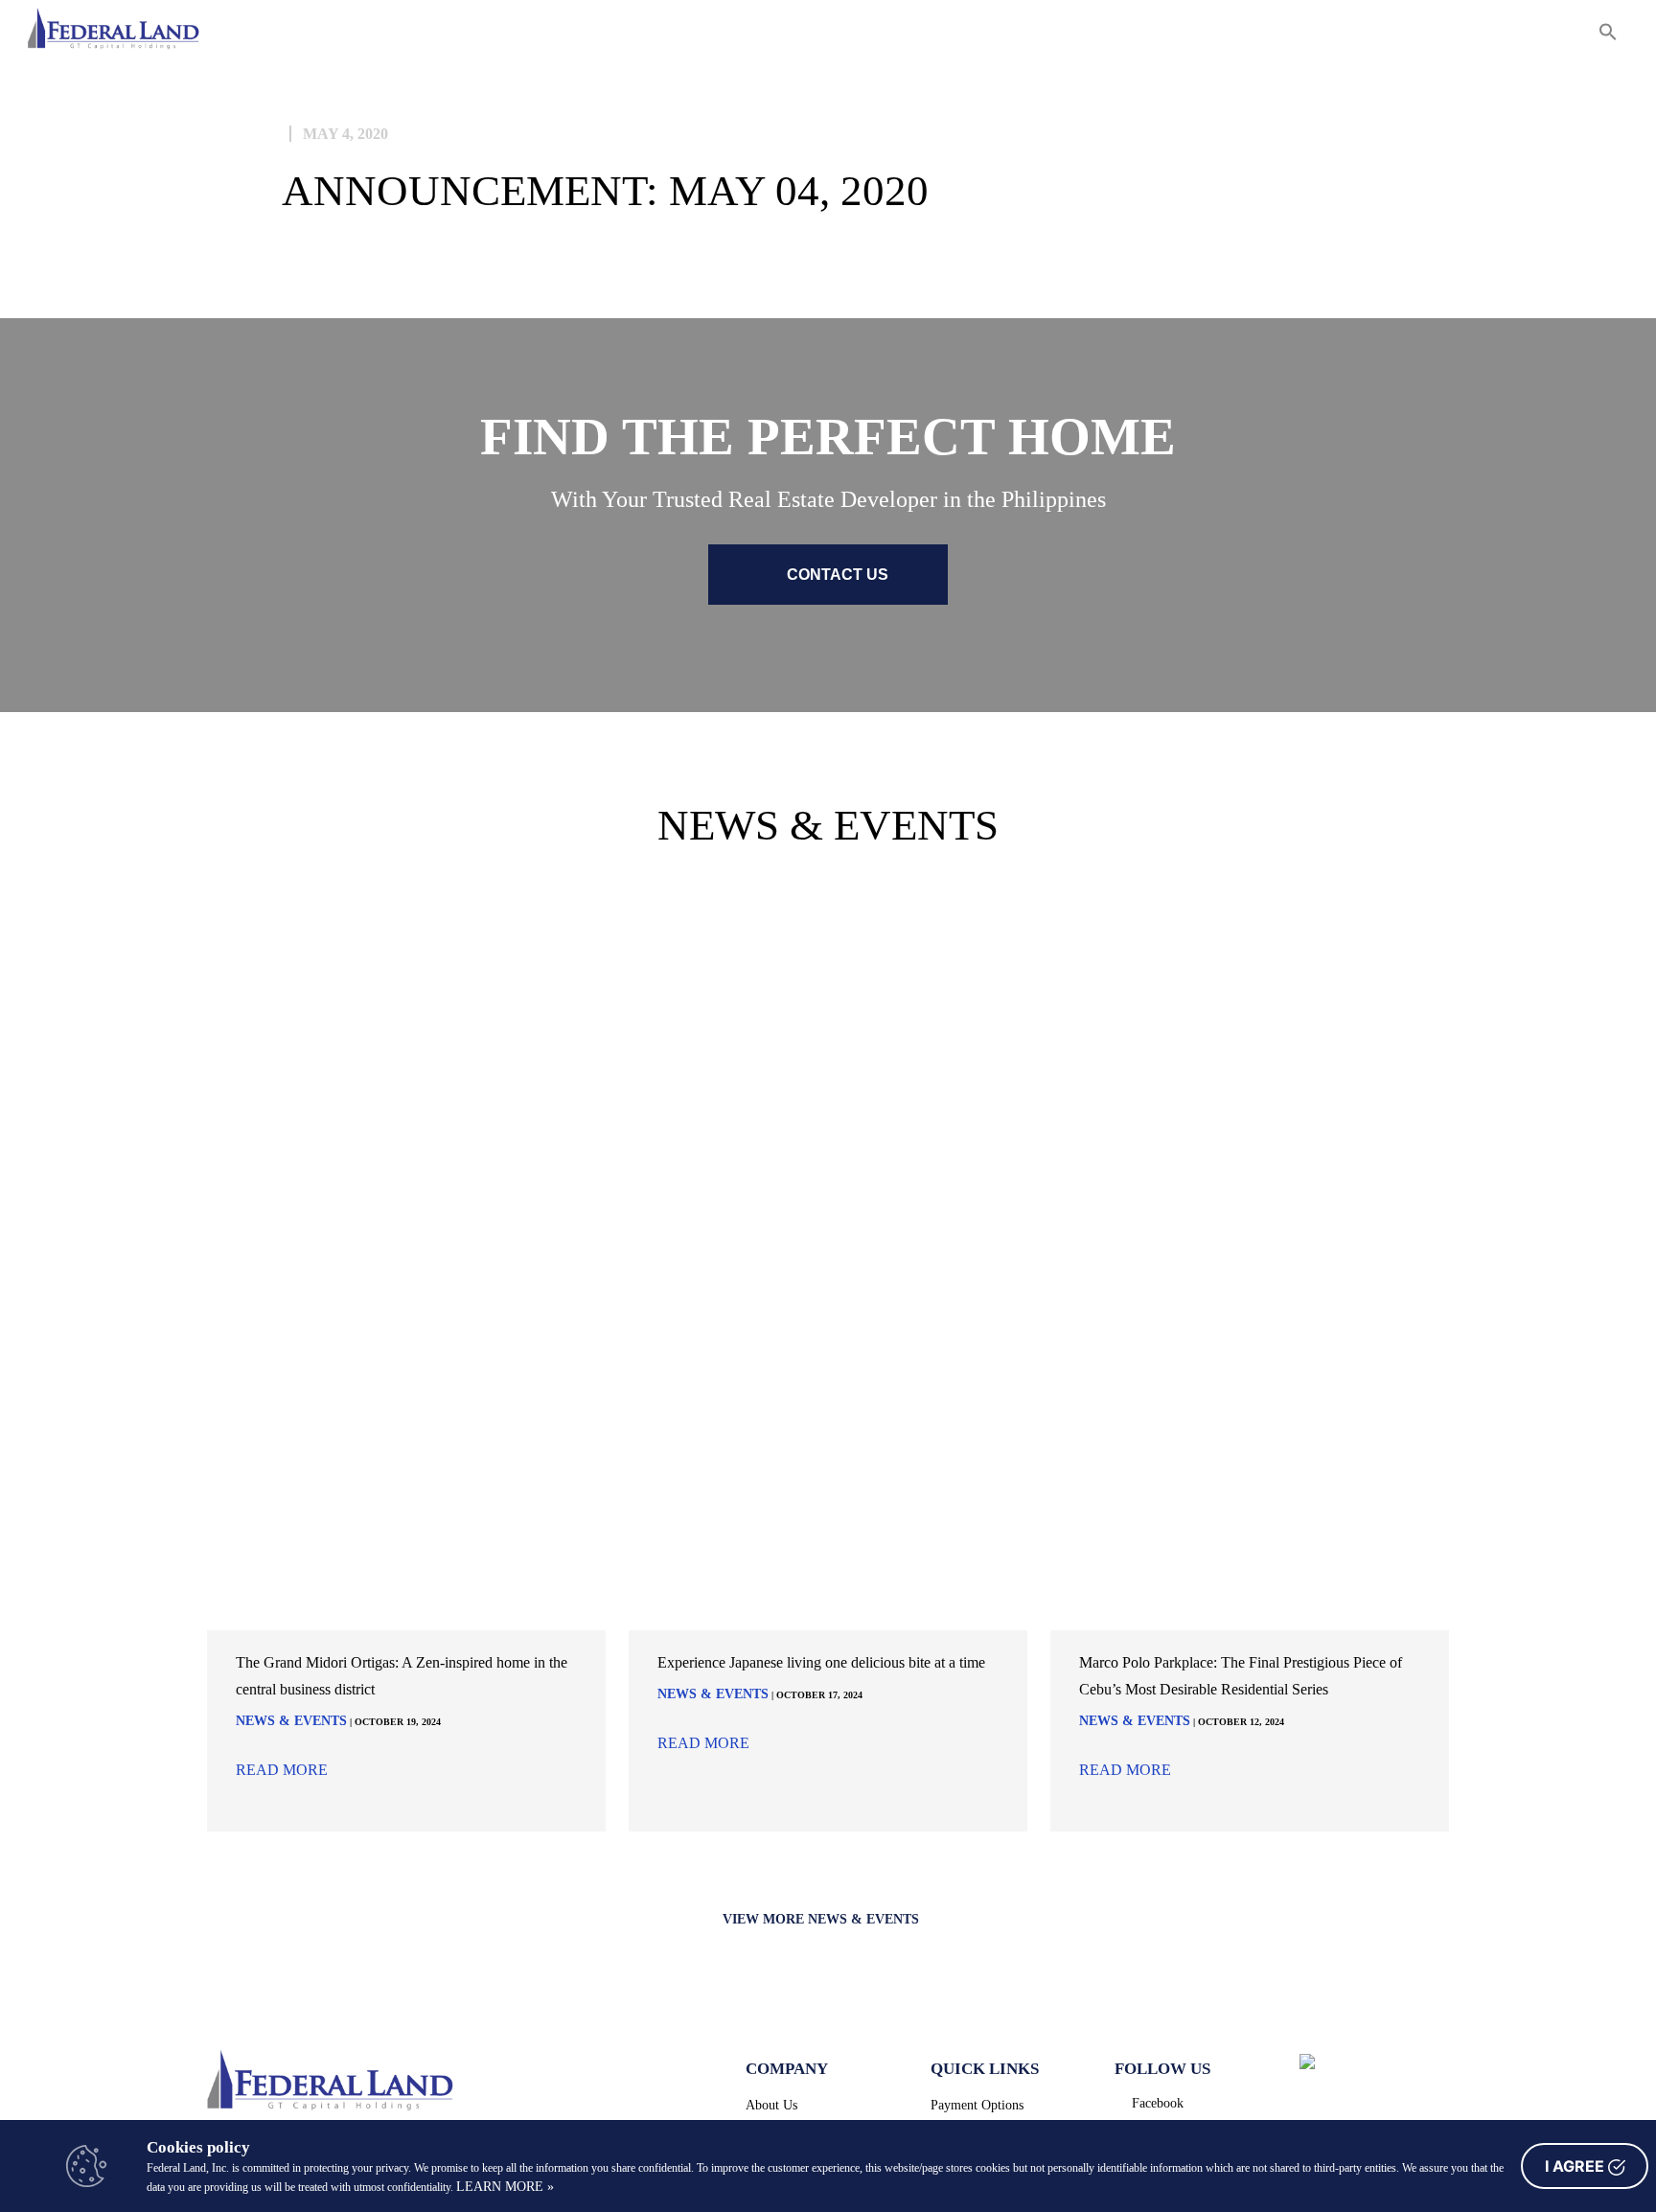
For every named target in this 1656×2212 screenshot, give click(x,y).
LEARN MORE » (505, 2187)
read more (284, 1770)
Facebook (1158, 2103)
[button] (1608, 35)
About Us (771, 2105)
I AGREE (1576, 2166)
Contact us (836, 575)
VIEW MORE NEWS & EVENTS (823, 1919)
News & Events (291, 1721)
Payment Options (977, 2105)
